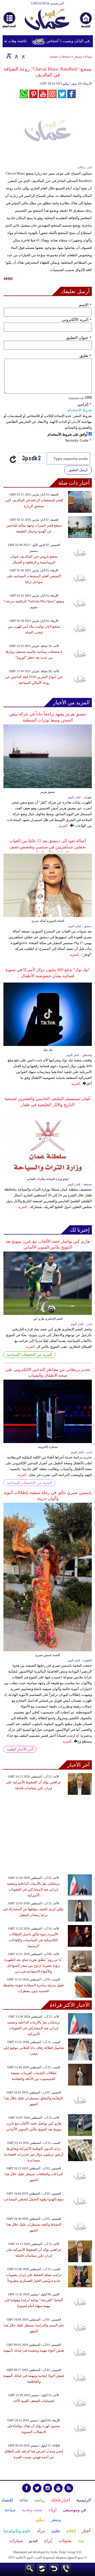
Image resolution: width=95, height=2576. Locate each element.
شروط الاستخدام (80, 410)
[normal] (16, 56)
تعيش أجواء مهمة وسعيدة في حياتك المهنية (34, 2350)
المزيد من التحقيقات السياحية (29, 1355)
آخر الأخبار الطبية (20, 1749)
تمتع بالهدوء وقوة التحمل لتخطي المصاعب (34, 2199)
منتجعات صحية (60, 56)
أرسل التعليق (78, 470)
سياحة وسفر (83, 56)
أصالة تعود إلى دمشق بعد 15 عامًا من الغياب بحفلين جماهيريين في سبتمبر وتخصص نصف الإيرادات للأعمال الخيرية (48, 847)
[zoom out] (23, 56)
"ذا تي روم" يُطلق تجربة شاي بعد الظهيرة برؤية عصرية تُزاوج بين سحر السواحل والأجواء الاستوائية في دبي (33, 1965)
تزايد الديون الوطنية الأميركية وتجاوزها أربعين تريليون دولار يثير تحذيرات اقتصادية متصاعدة (34, 2154)
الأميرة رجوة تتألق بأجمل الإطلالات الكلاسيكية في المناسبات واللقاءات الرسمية (34, 1940)
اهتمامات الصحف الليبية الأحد (34, 2401)
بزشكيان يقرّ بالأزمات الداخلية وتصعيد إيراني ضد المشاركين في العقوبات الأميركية (33, 1889)
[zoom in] (9, 56)
